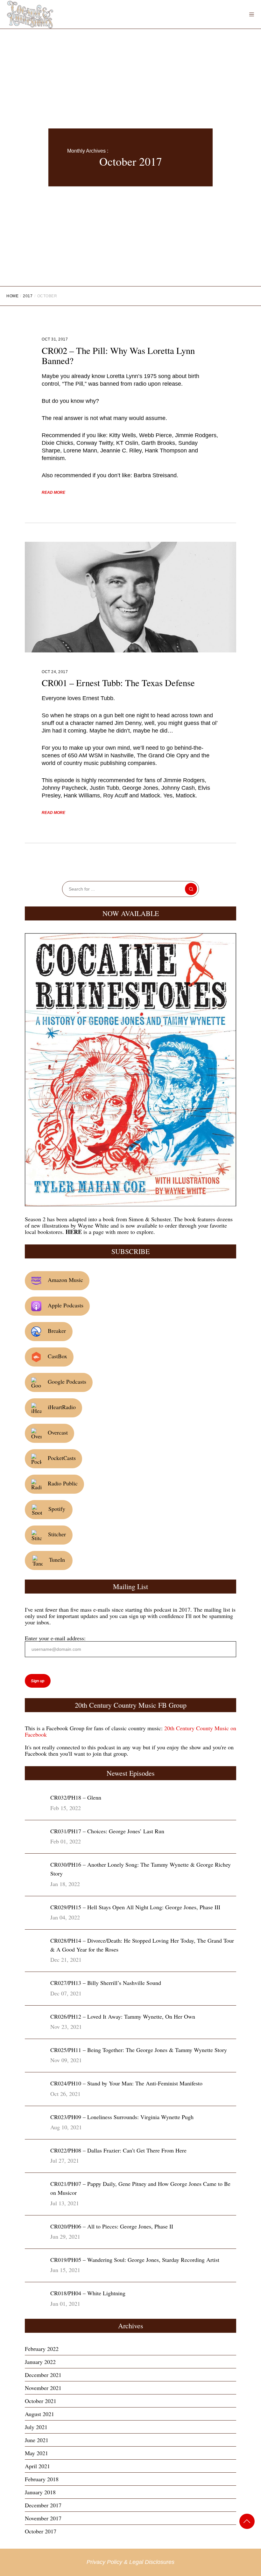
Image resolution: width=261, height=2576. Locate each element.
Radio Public (63, 1483)
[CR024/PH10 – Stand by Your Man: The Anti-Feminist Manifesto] (34, 2089)
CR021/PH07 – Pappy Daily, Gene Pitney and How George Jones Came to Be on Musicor (140, 2188)
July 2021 (36, 2427)
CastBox (57, 1356)
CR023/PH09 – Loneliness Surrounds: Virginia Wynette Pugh (122, 2117)
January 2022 (40, 2362)
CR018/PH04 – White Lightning (88, 2293)
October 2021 (41, 2401)
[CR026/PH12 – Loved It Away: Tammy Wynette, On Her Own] (34, 2022)
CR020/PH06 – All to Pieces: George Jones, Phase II (112, 2226)
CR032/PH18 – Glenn (76, 1797)
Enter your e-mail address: (55, 1638)
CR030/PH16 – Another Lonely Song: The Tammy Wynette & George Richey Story (141, 1869)
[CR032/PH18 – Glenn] (34, 1803)
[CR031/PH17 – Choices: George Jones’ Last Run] (34, 1837)
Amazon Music (65, 1280)
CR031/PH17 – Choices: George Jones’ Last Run (107, 1831)
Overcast (58, 1432)
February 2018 (42, 2479)
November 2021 (43, 2388)
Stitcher (57, 1534)
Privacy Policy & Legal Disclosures (130, 2562)
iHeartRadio (62, 1407)
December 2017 (43, 2505)
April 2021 (37, 2466)
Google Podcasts (67, 1381)
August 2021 (39, 2414)
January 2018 (40, 2492)
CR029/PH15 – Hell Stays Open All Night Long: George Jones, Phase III (135, 1907)
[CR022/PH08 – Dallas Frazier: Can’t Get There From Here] (34, 2156)
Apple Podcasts (66, 1305)
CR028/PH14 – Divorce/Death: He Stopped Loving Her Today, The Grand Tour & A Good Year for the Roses (142, 1945)
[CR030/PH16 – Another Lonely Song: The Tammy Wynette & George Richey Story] (34, 1875)
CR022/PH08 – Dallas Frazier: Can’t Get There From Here (118, 2150)
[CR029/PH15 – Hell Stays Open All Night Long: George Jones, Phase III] (34, 1913)
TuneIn (57, 1560)
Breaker (57, 1331)
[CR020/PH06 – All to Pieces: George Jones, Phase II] (34, 2232)
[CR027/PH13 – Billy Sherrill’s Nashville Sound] (34, 1988)
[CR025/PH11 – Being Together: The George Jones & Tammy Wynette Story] (34, 2056)
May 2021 (36, 2453)
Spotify (57, 1509)
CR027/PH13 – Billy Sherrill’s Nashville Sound (106, 1983)
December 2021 (43, 2375)
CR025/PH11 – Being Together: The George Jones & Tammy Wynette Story (139, 2050)
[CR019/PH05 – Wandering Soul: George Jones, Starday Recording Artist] (34, 2265)
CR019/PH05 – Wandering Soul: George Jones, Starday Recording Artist (135, 2260)
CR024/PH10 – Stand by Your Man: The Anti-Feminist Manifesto (126, 2083)
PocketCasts (62, 1458)
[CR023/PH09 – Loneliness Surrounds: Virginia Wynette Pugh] (34, 2123)
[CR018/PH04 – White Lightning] (34, 2299)
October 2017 (41, 2531)
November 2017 (43, 2518)
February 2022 (42, 2349)
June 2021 (37, 2440)
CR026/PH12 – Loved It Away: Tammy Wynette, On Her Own (123, 2016)
